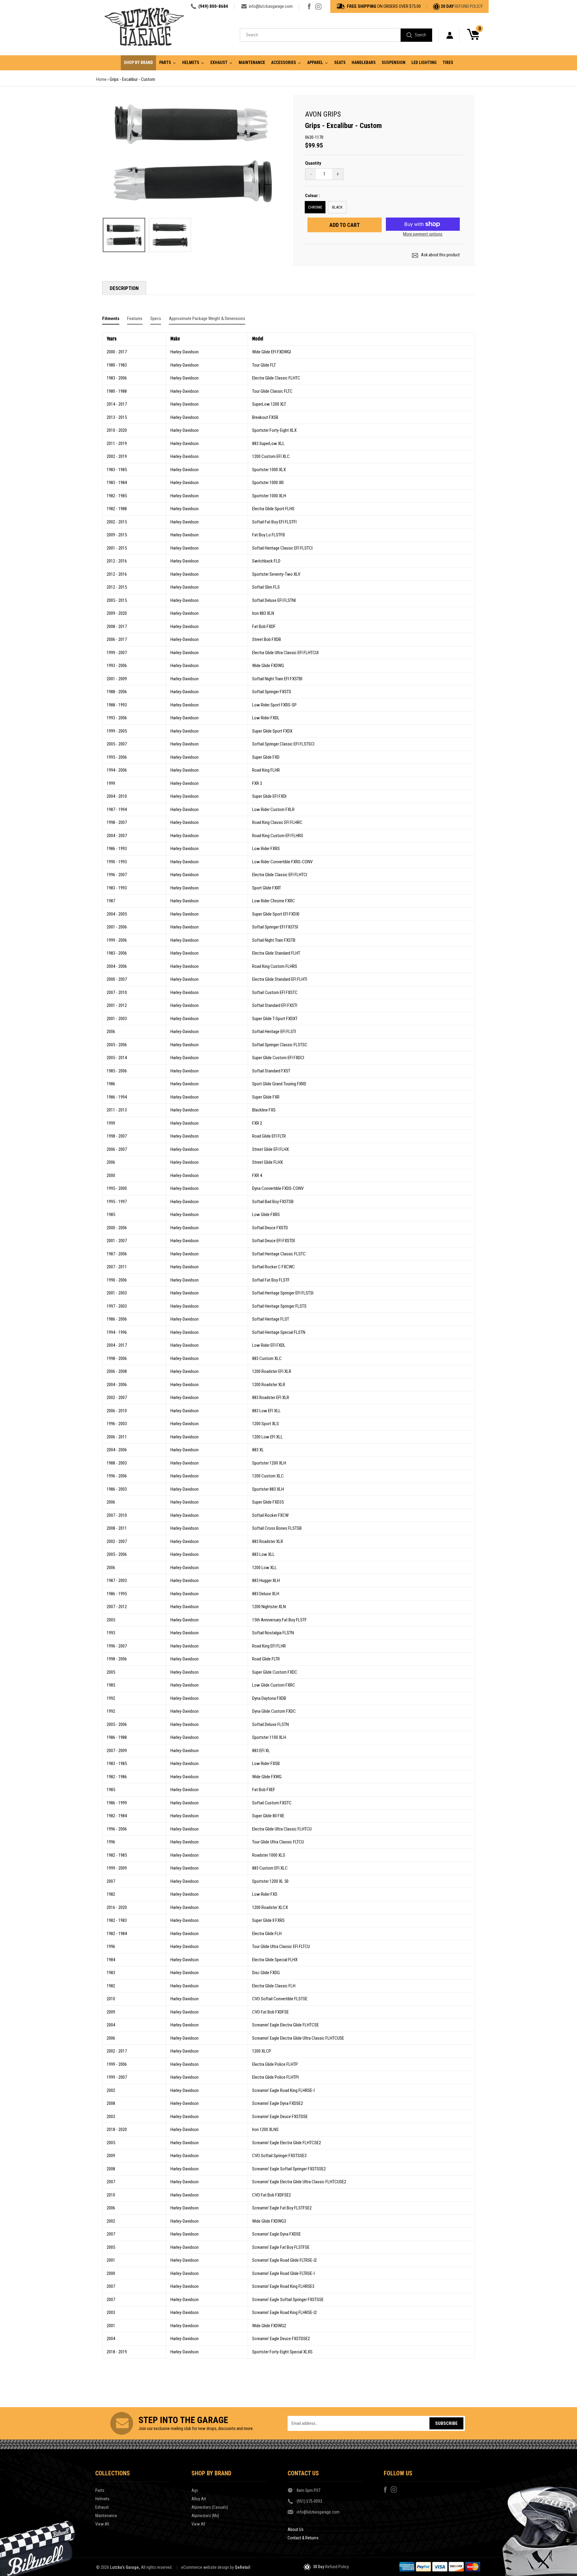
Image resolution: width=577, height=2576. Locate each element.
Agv (195, 2490)
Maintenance (106, 2516)
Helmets (102, 2499)
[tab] (111, 320)
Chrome (315, 207)
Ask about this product (440, 255)
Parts (100, 2490)
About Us (296, 2529)
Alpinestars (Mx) (205, 2516)
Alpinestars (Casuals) (210, 2507)
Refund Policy (469, 6)
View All (102, 2524)
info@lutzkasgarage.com (271, 6)
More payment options (423, 234)
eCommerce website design (205, 2567)
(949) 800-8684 (213, 6)
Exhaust (102, 2507)
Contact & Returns (303, 2538)
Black (337, 207)
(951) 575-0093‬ (309, 2501)
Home (101, 79)
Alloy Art (199, 2499)
